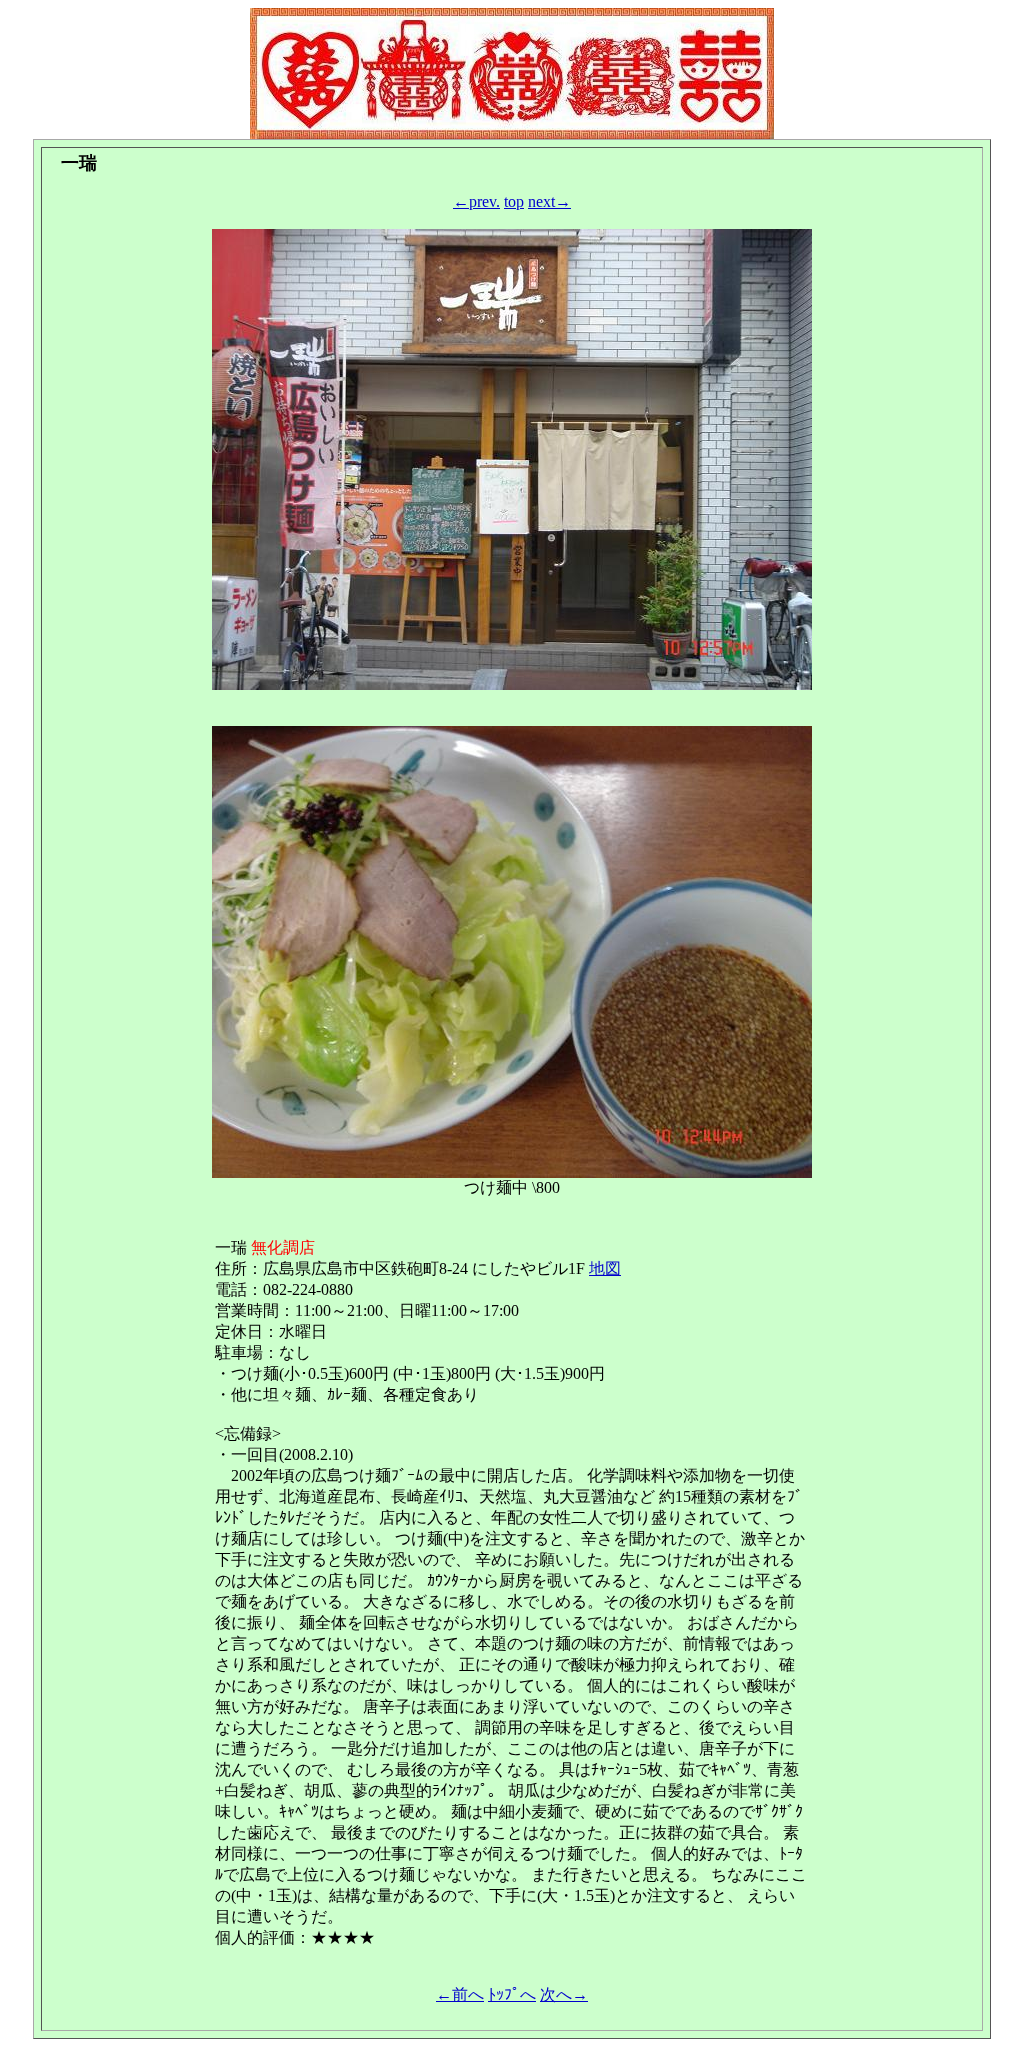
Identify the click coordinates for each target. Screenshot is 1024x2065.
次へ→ (564, 1994)
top (514, 201)
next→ (549, 201)
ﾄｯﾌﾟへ (512, 1994)
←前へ (460, 1994)
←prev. (476, 201)
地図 (605, 1268)
